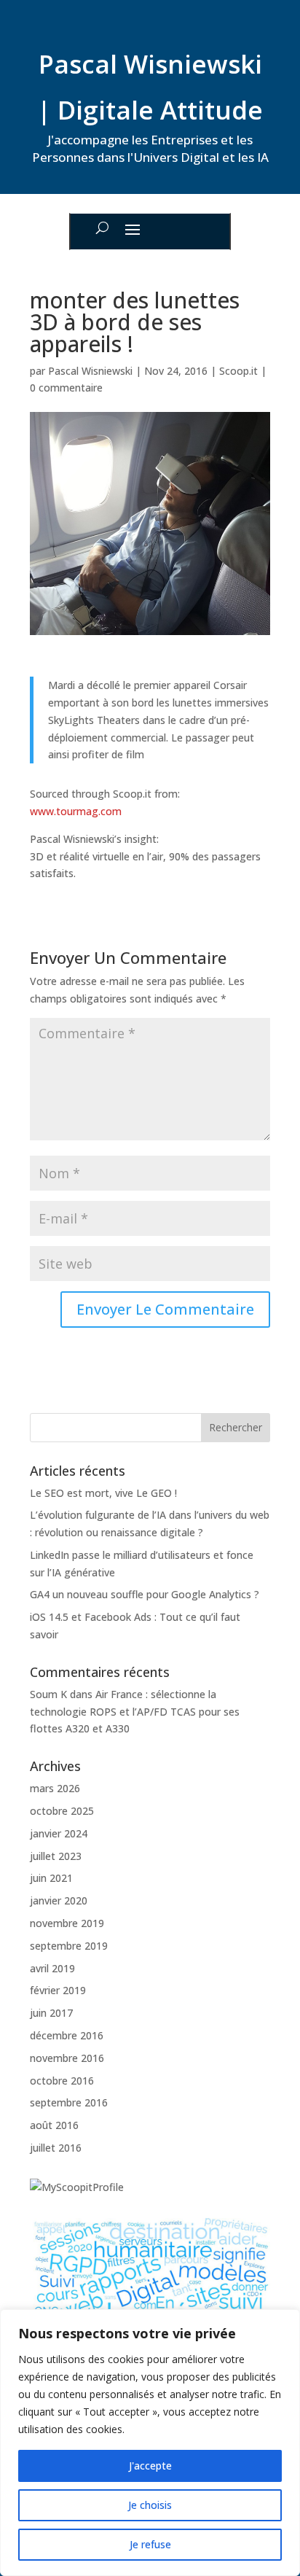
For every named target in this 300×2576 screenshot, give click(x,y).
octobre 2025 (62, 1811)
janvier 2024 (59, 1833)
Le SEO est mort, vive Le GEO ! (103, 1493)
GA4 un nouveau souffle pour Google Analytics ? (145, 1594)
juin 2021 (51, 1878)
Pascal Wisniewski (90, 371)
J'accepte (150, 2466)
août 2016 (54, 2125)
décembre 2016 (67, 2035)
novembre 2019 (67, 1923)
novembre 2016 (67, 2058)
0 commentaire (66, 388)
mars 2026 (55, 1788)
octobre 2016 (62, 2081)
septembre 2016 (69, 2102)
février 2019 (58, 1990)
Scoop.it (238, 371)
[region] (150, 2443)
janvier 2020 (59, 1900)
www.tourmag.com (76, 811)
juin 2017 (51, 2013)
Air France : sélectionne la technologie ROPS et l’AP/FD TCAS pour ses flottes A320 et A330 (135, 1712)
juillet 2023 (56, 1856)
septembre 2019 (69, 1946)
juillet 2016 (56, 2148)
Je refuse (150, 2544)
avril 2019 (52, 1968)
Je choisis (150, 2505)
